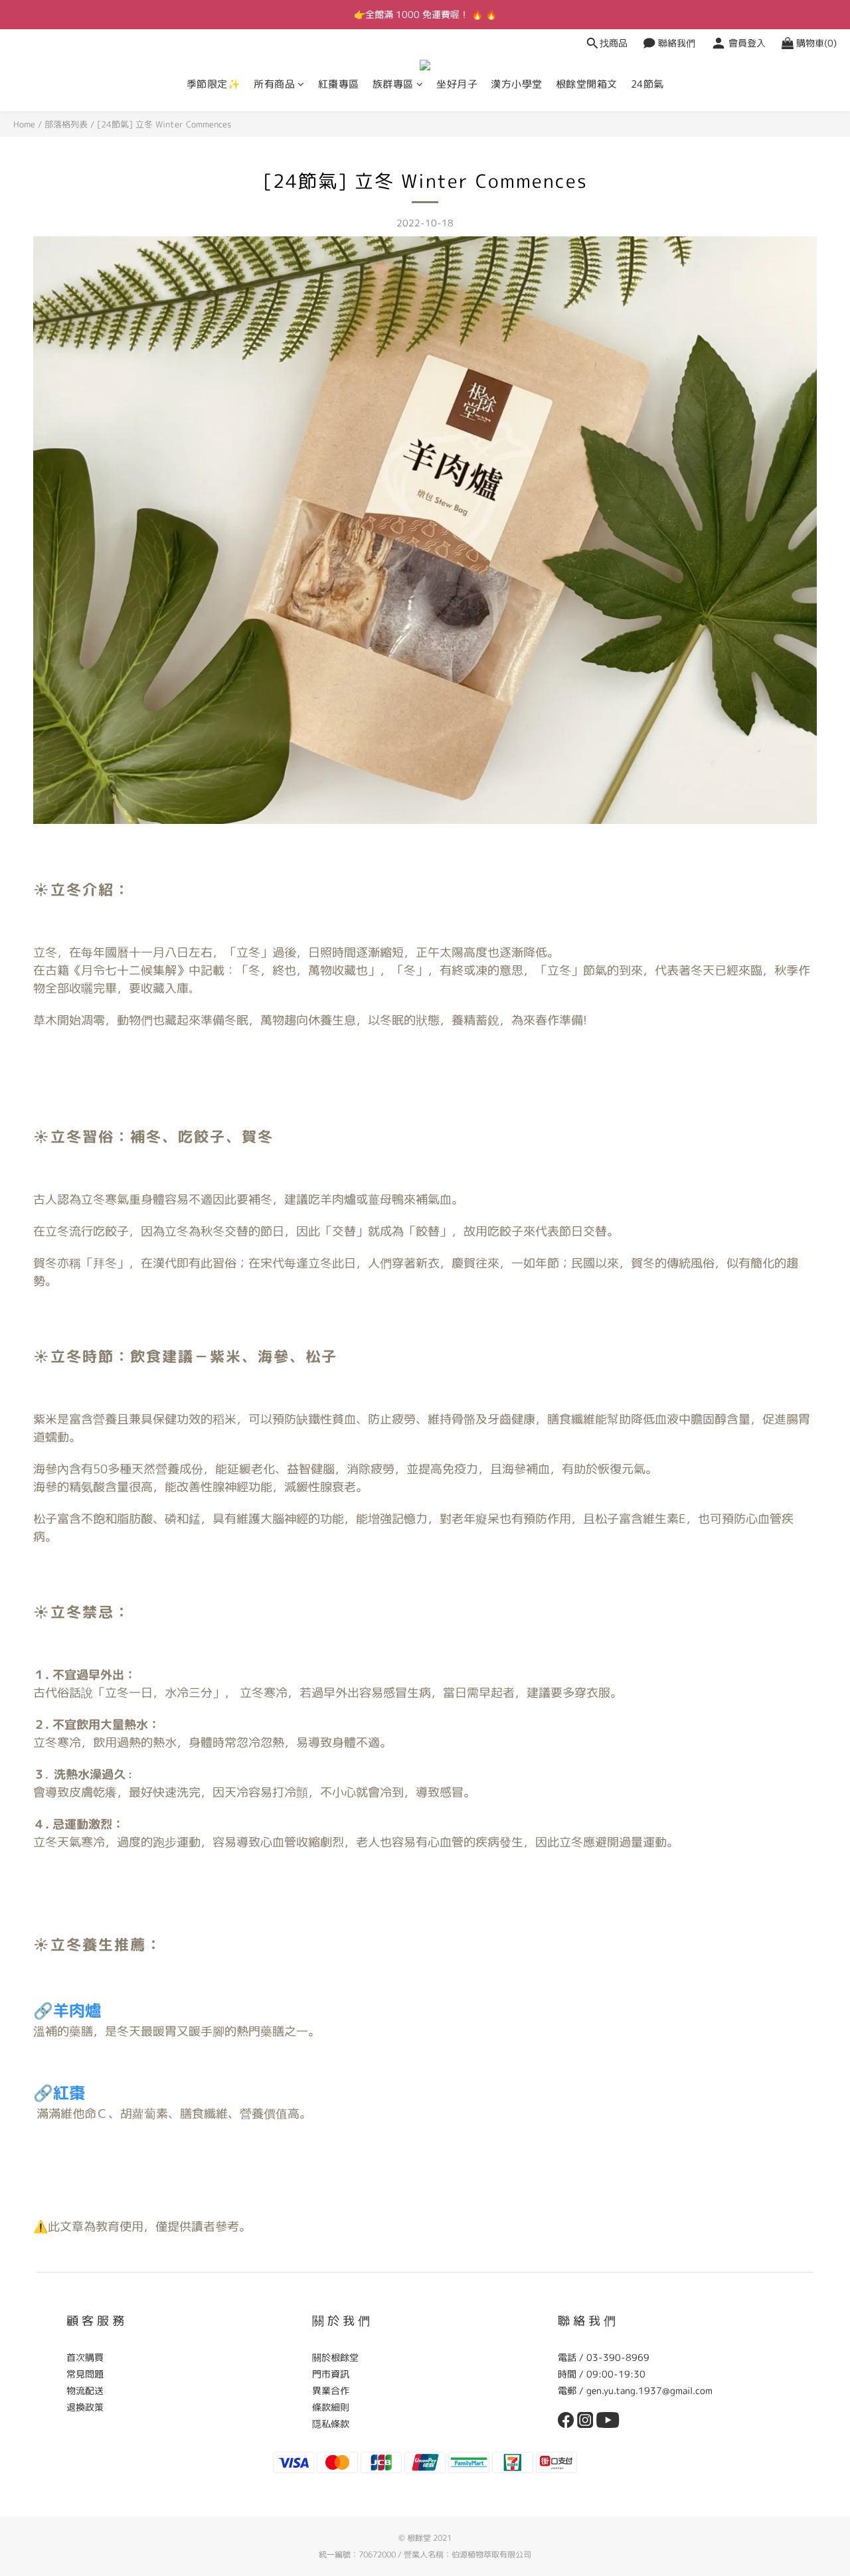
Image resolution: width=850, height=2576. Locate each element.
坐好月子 (457, 84)
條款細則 (331, 2407)
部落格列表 (66, 124)
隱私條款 (331, 2424)
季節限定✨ (214, 84)
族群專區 (393, 84)
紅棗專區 (339, 84)
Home (24, 124)
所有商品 (274, 84)
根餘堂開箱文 (587, 84)
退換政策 (85, 2407)
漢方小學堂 (517, 84)
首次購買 (85, 2357)
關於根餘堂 (335, 2357)
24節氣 (647, 84)
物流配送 (85, 2390)
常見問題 (85, 2374)
